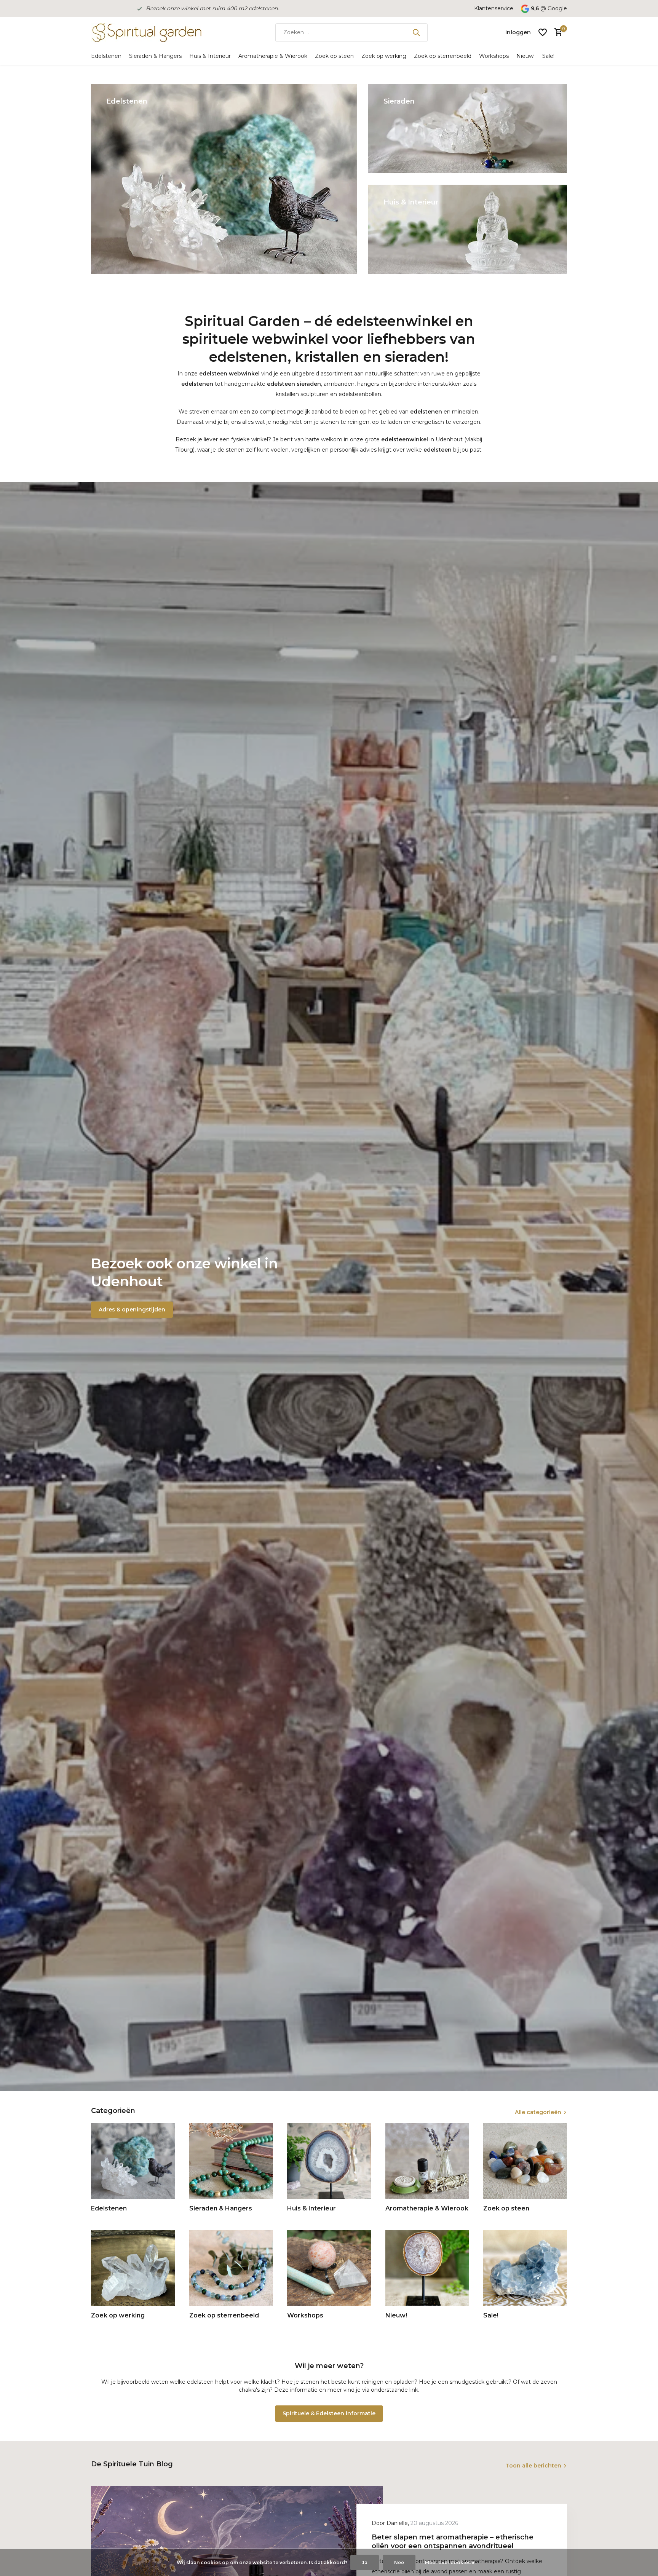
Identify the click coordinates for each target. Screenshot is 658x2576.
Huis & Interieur (210, 56)
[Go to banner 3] (468, 229)
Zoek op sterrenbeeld (443, 56)
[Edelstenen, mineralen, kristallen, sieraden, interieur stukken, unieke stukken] (146, 32)
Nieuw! (525, 56)
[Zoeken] (416, 32)
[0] (557, 33)
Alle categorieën (538, 2112)
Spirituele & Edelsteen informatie (329, 2413)
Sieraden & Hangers (155, 56)
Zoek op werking (384, 56)
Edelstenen (106, 56)
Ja (365, 2562)
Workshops (494, 56)
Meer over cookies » (450, 2562)
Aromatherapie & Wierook (273, 56)
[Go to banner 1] (224, 179)
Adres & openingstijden (132, 1310)
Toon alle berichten (533, 2466)
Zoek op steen (334, 56)
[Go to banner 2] (468, 129)
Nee (399, 2562)
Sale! (548, 56)
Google (557, 8)
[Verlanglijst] (543, 32)
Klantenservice (494, 8)
